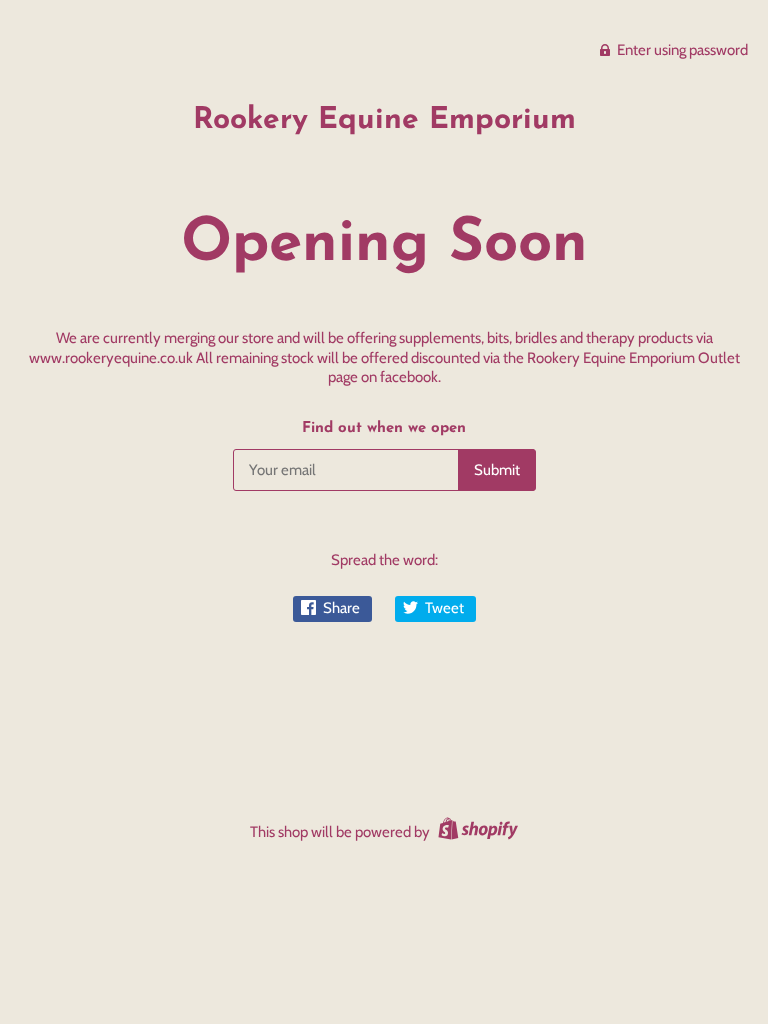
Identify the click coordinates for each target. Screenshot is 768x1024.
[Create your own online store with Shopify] (475, 832)
